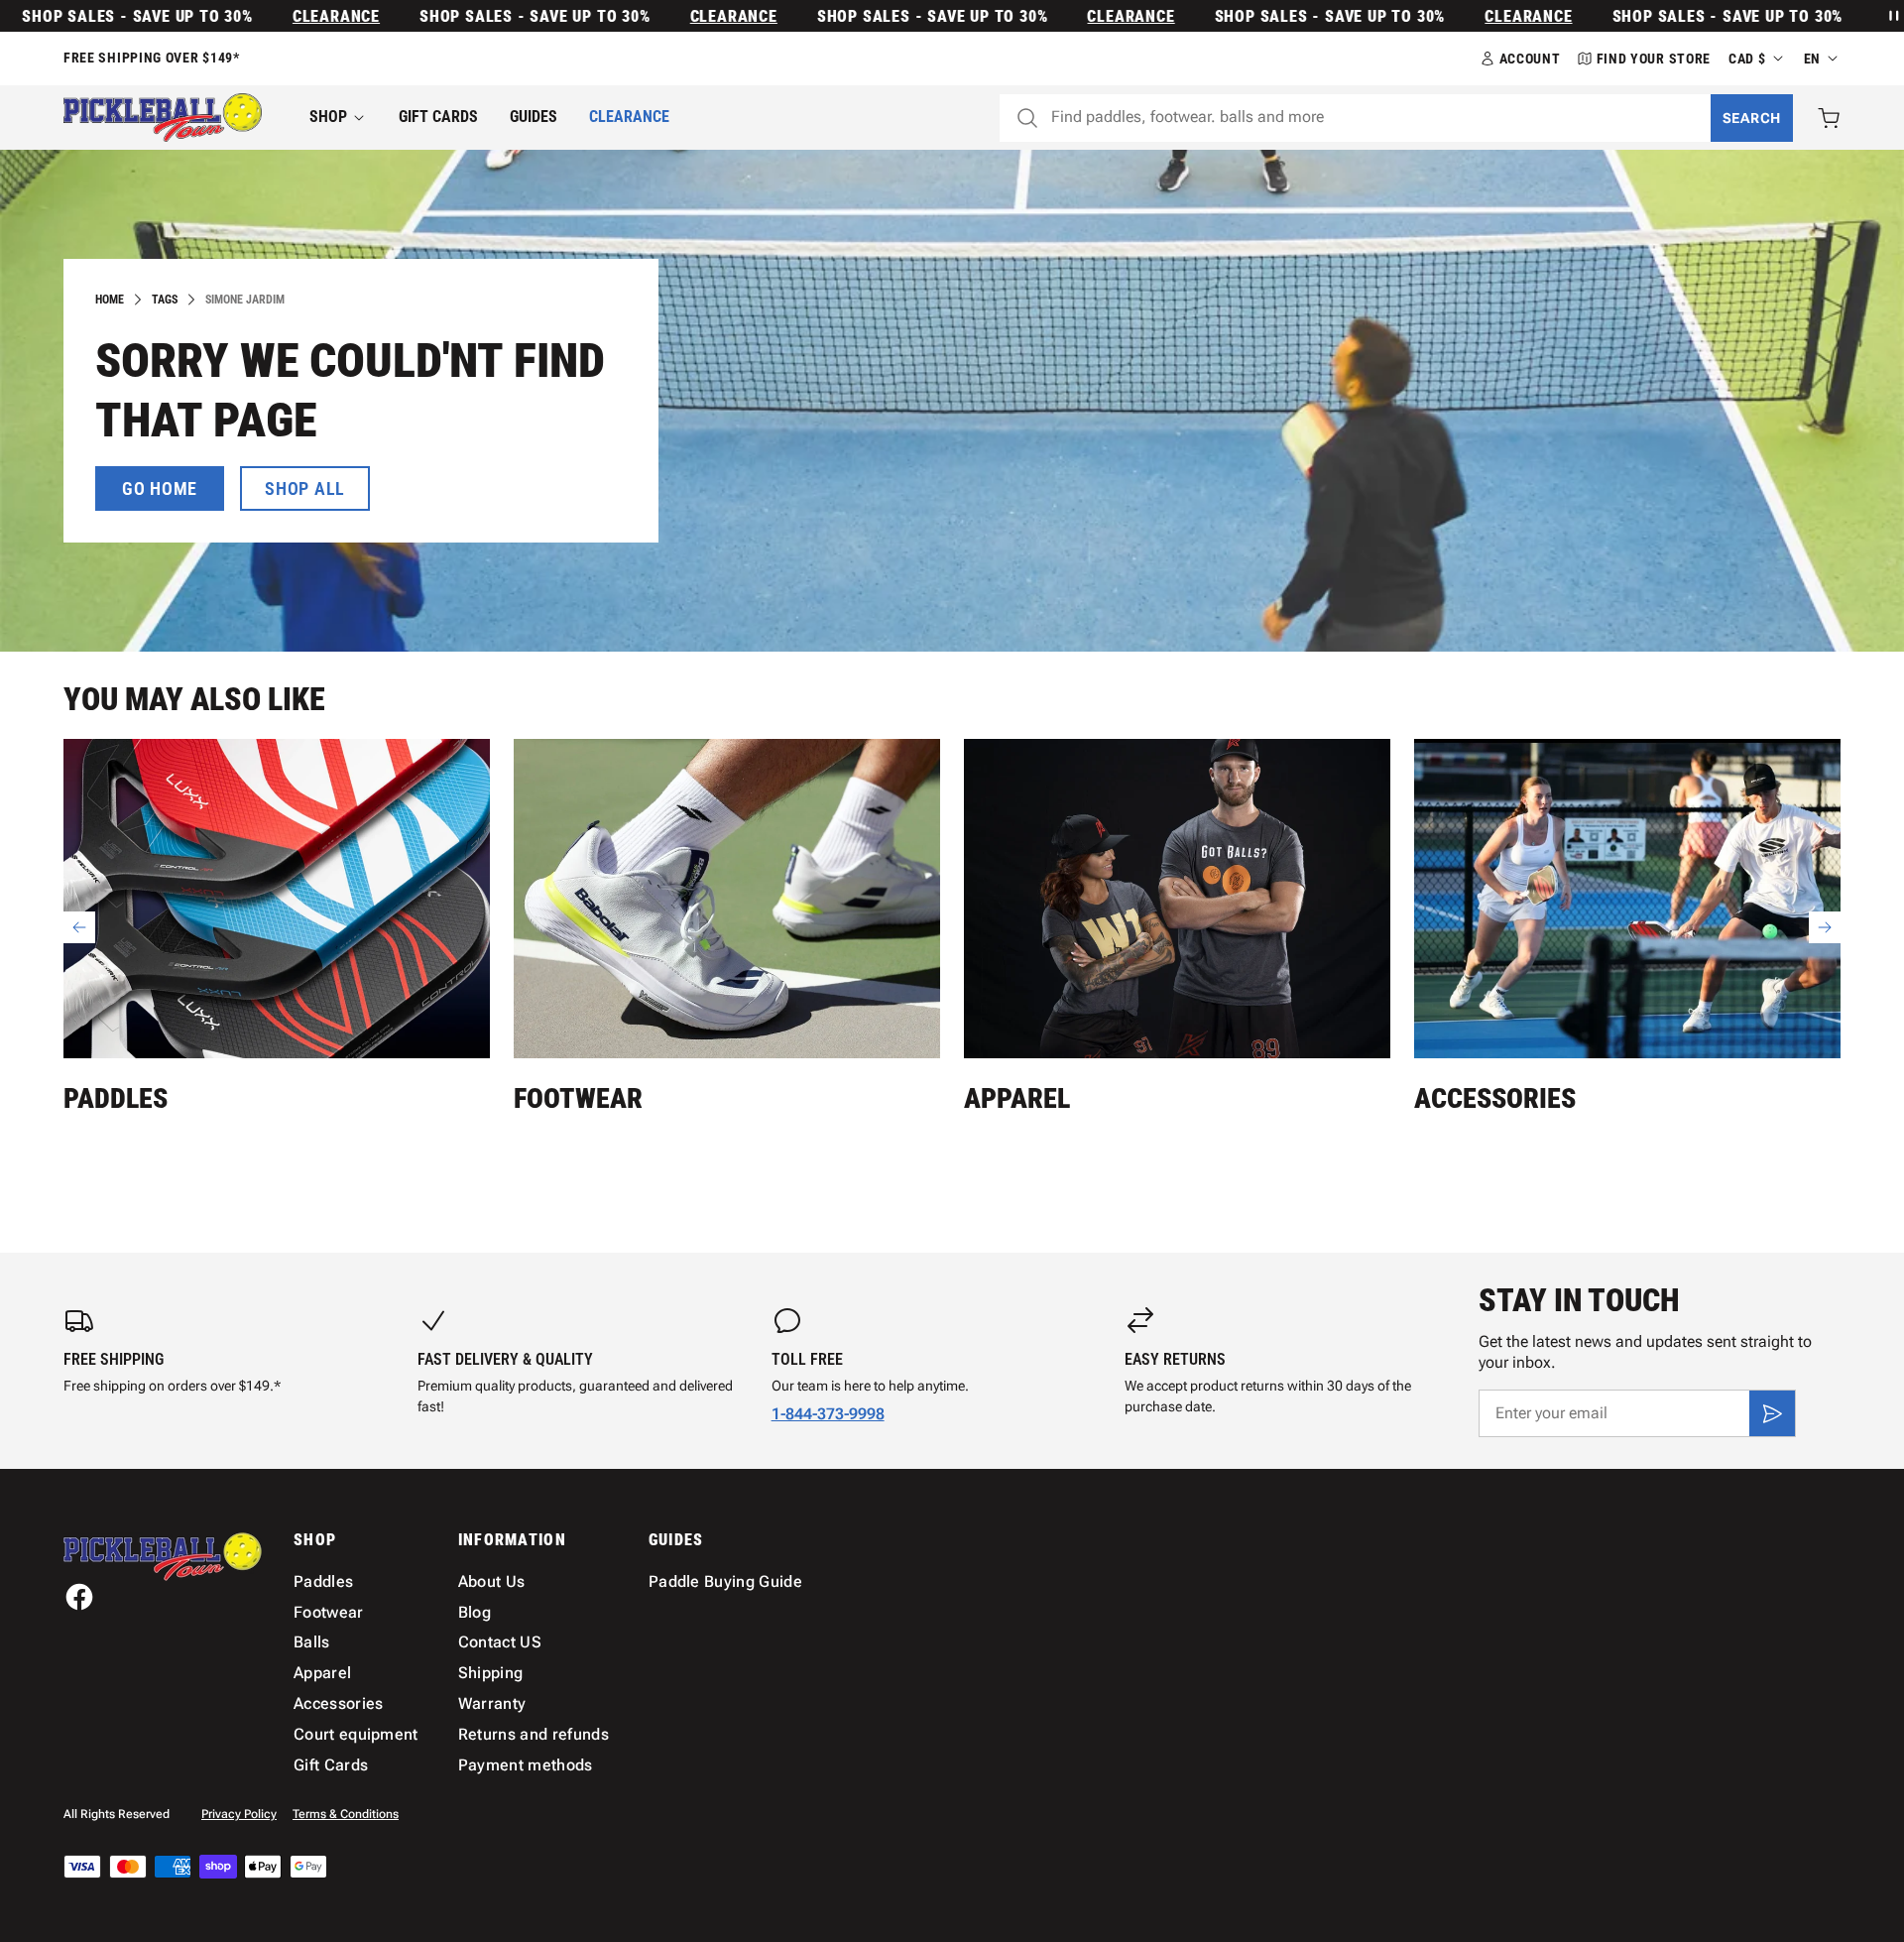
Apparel (1017, 1098)
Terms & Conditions (346, 1814)
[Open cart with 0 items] (1829, 118)
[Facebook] (79, 1597)
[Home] (163, 118)
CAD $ (1747, 59)
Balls (312, 1642)
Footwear (578, 1098)
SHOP (328, 117)
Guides (534, 117)
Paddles (116, 1098)
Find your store (1654, 59)
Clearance (291, 16)
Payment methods (526, 1765)
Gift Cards (438, 117)
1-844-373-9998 (828, 1414)
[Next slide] (1825, 927)
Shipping (491, 1673)
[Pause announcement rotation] (1892, 16)
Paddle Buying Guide (725, 1581)
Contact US (500, 1642)
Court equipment (356, 1734)
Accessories (1495, 1098)
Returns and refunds (534, 1734)
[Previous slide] (79, 927)
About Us (492, 1581)
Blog (475, 1612)
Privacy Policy (239, 1814)
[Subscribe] (1772, 1413)
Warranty (492, 1703)
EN (1812, 59)
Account (1530, 59)
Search (1752, 118)
